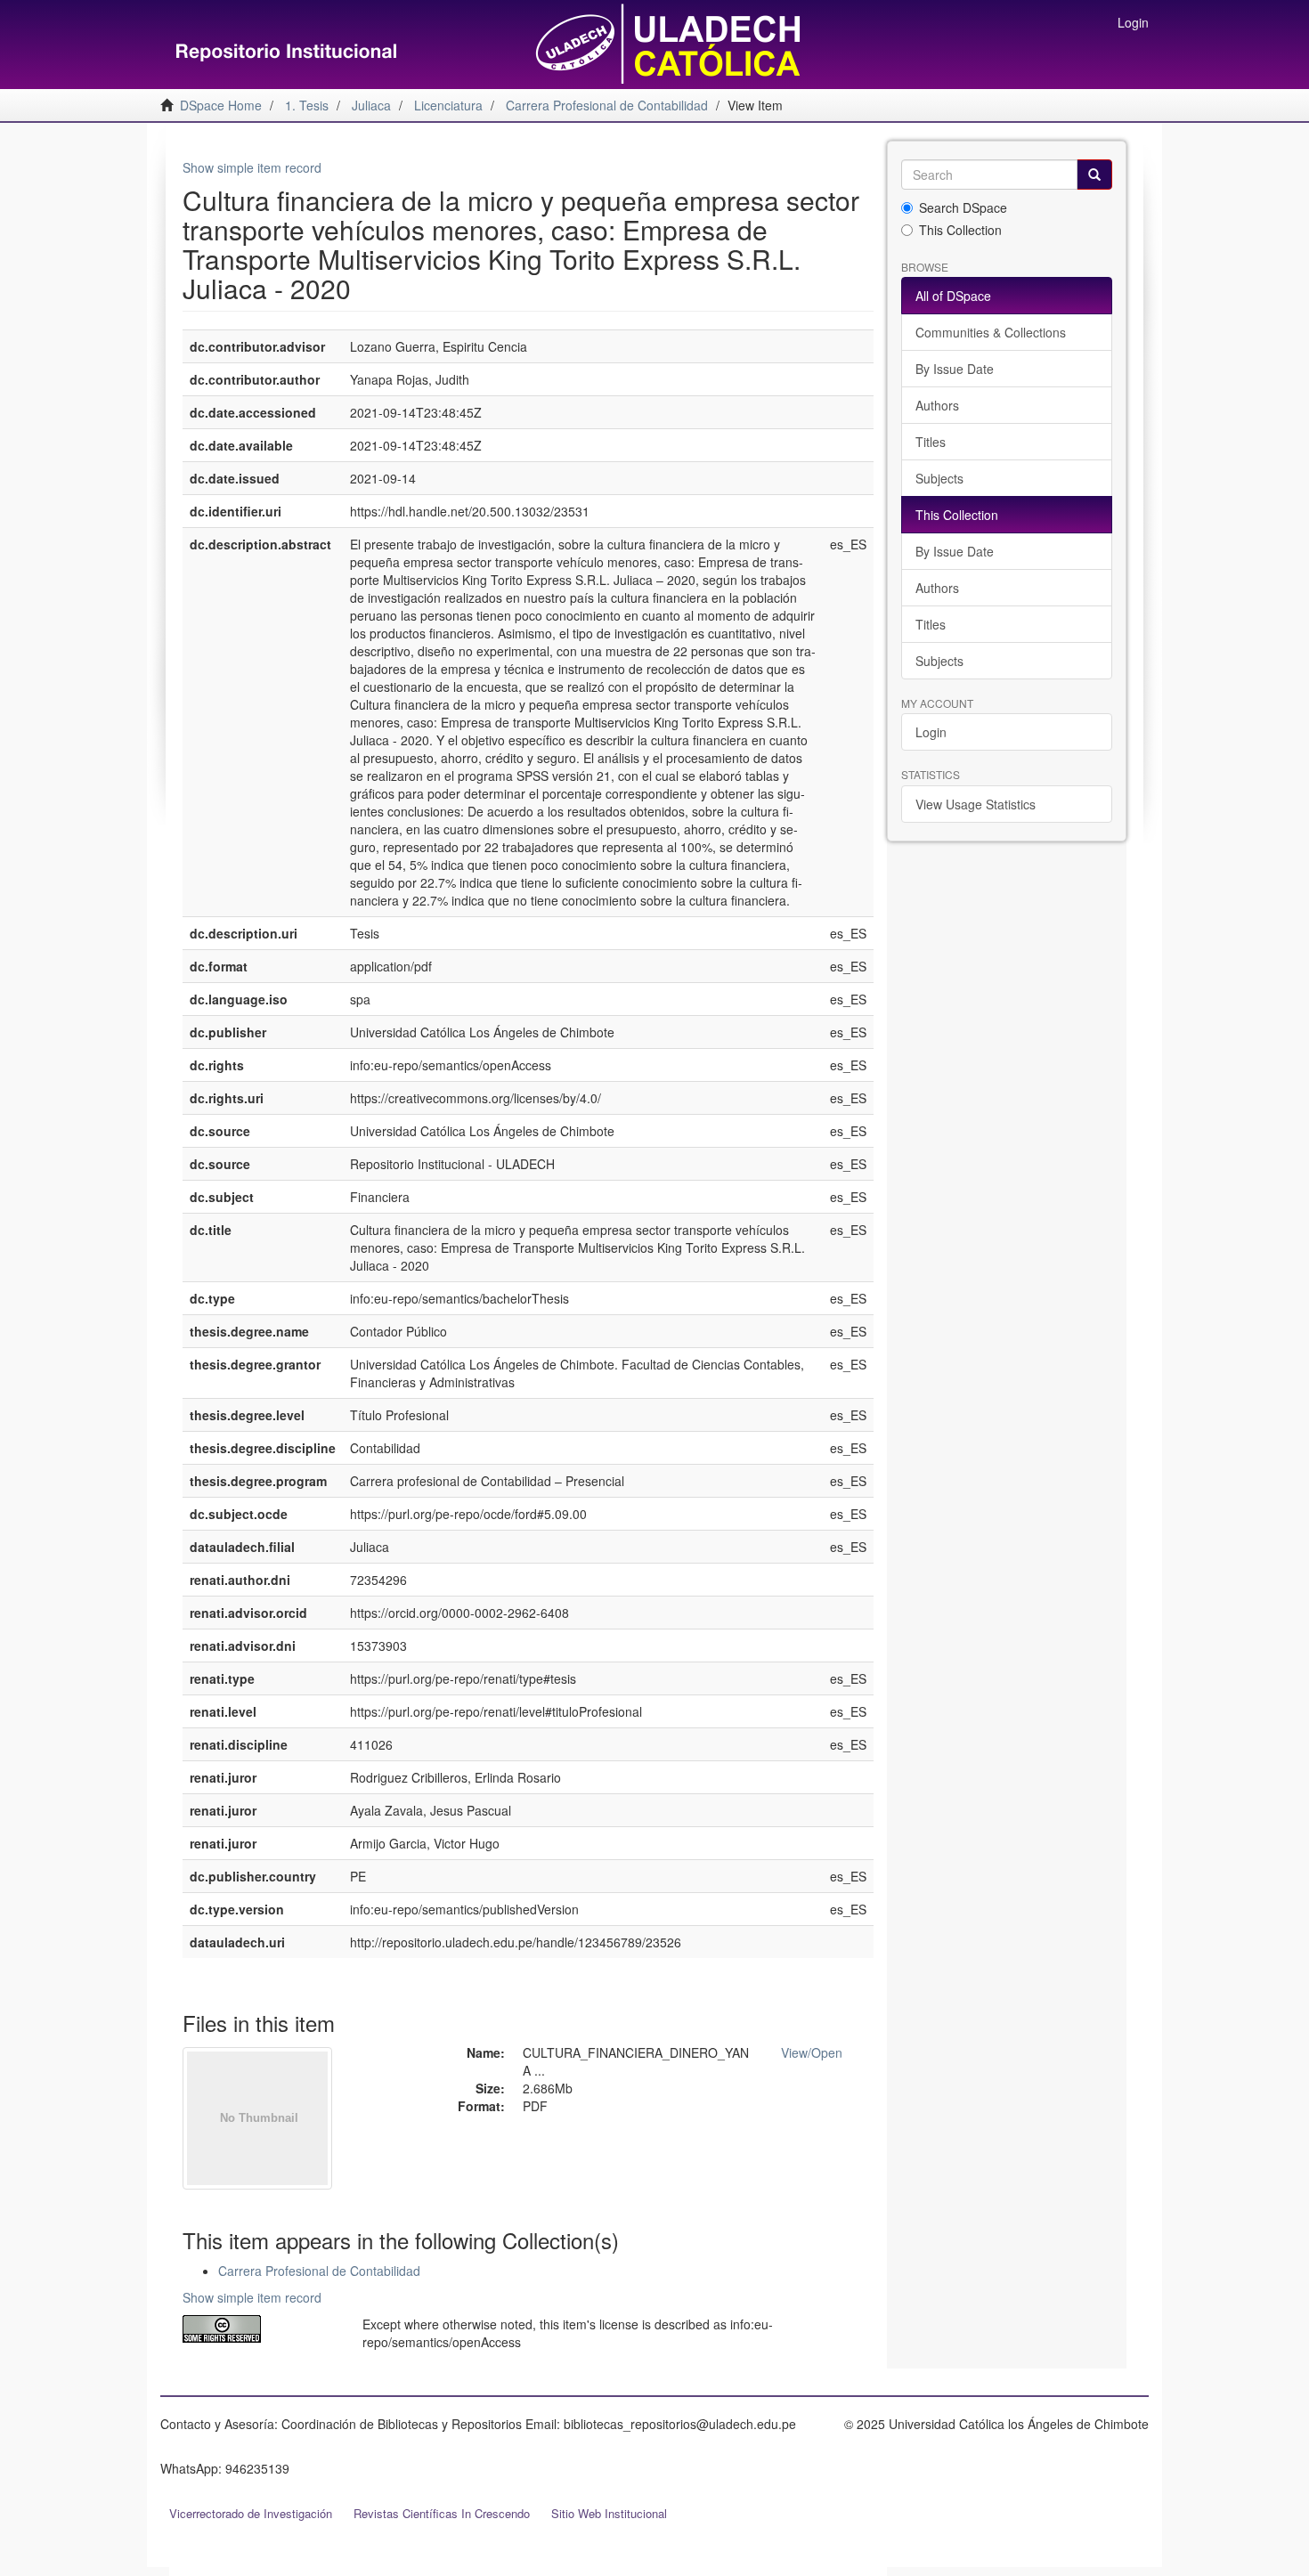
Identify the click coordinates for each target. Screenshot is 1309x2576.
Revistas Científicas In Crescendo (442, 2513)
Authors (937, 405)
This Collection (960, 230)
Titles (931, 442)
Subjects (939, 478)
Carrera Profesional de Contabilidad (319, 2271)
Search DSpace (963, 207)
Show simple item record (252, 167)
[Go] (1094, 175)
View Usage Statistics (976, 804)
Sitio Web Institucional (609, 2513)
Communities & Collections (991, 332)
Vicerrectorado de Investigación (251, 2513)
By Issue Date (955, 369)
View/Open (812, 2052)
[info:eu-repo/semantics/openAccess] (259, 2329)
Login (931, 732)
